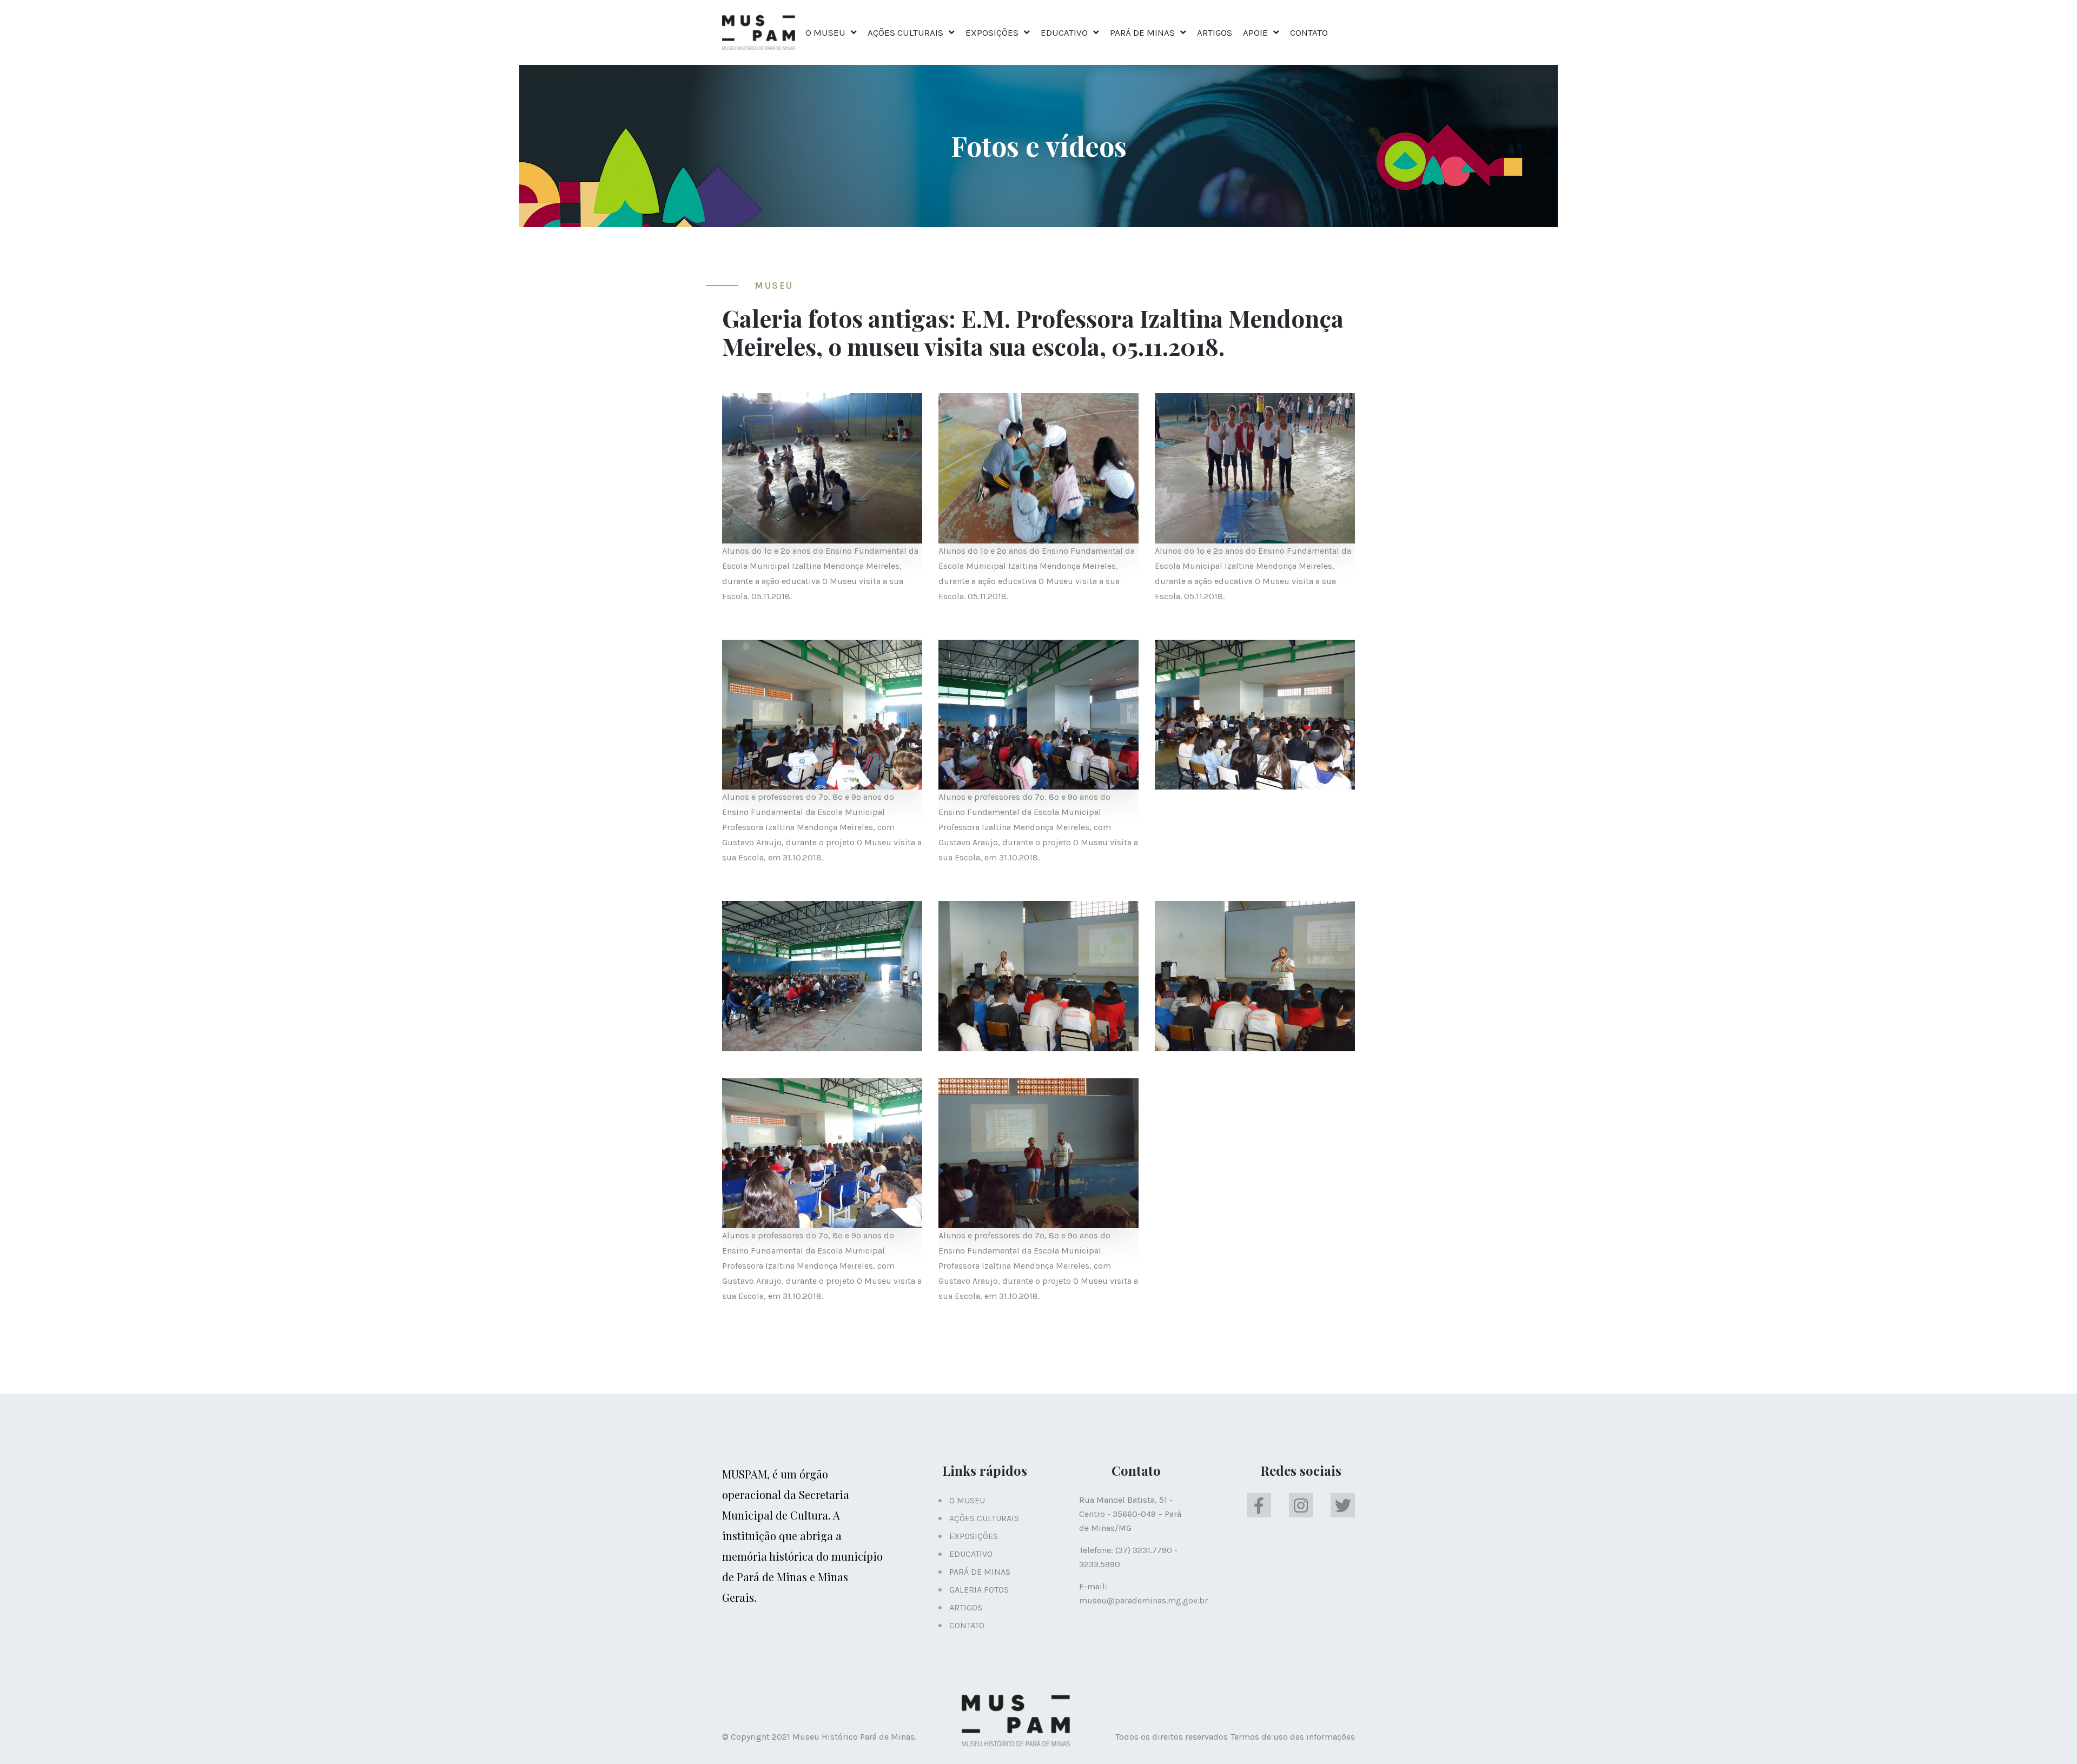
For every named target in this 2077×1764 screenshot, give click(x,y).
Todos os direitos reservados (1172, 1737)
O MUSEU (825, 32)
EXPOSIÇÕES (992, 32)
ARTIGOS (1215, 32)
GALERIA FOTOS (979, 1590)
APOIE (1255, 32)
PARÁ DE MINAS (1142, 32)
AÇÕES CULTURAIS (905, 32)
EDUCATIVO (1064, 32)
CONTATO (1309, 32)
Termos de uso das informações (1293, 1737)
